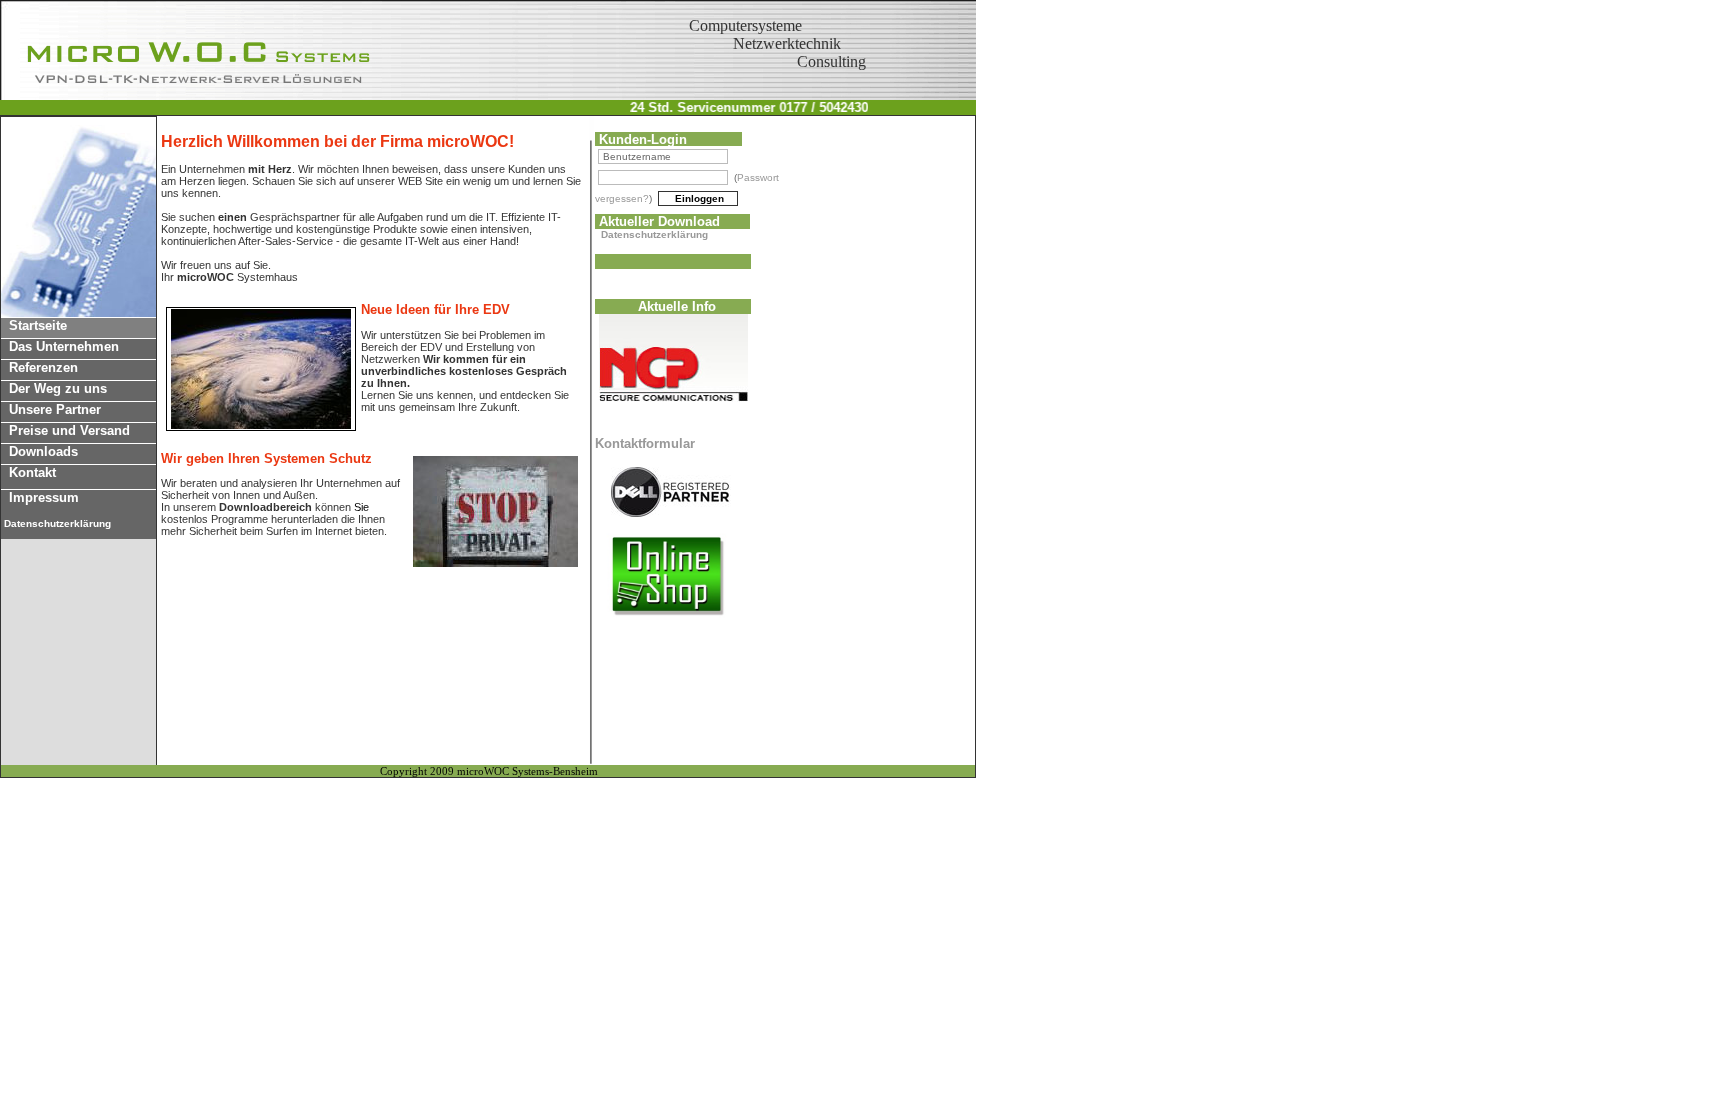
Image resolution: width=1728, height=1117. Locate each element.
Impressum (40, 497)
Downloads (39, 451)
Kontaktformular (645, 443)
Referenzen (39, 367)
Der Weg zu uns (54, 388)
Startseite (34, 325)
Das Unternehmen (60, 346)
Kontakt (28, 472)
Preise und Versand (65, 430)
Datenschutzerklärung (654, 234)
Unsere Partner (51, 409)
